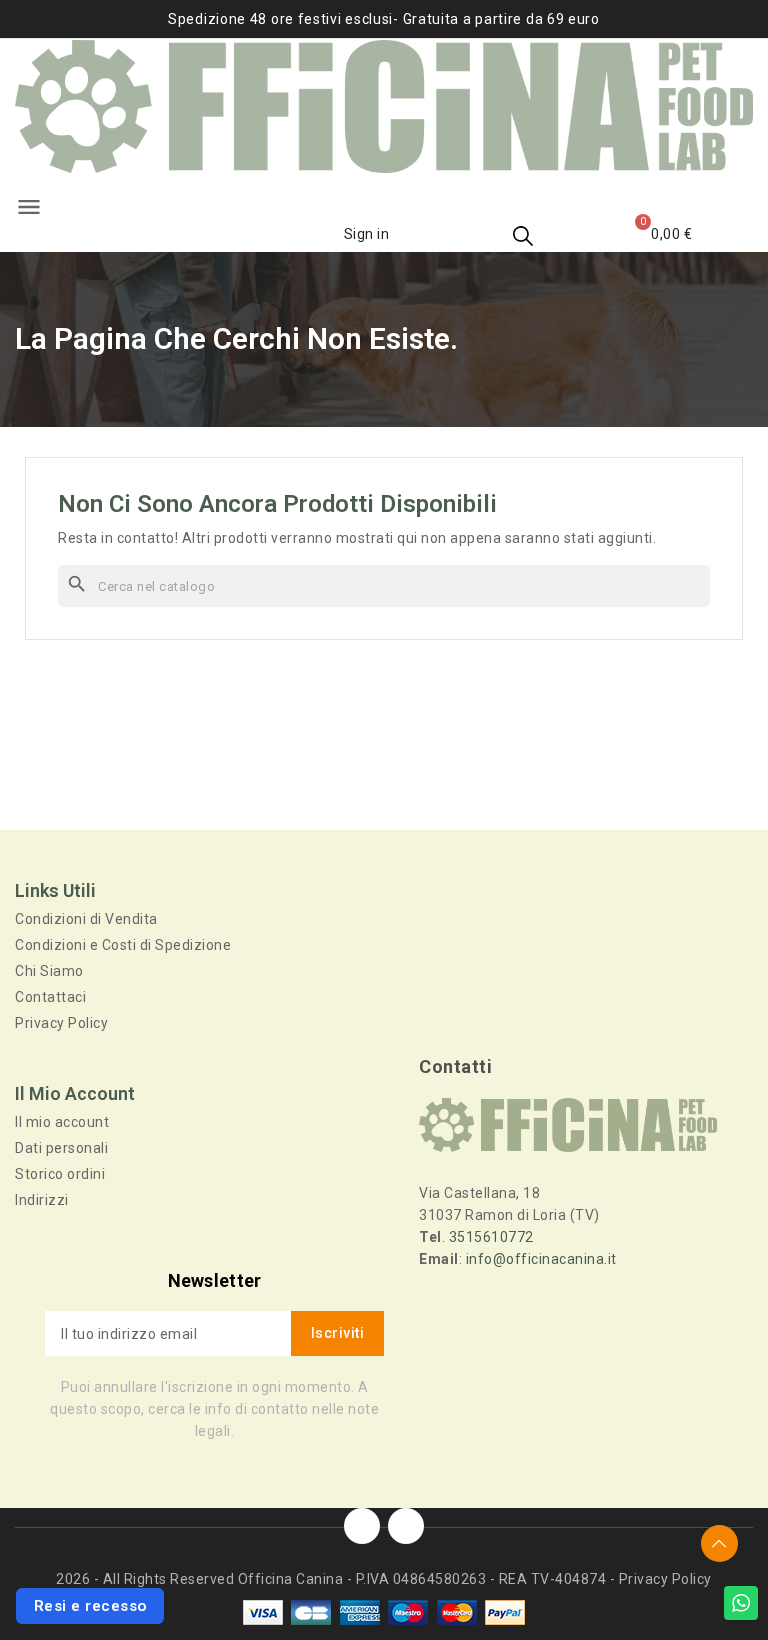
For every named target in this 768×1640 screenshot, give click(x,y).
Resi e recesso (90, 1606)
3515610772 (491, 1237)
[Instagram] (406, 1526)
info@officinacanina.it (541, 1259)
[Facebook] (362, 1526)
